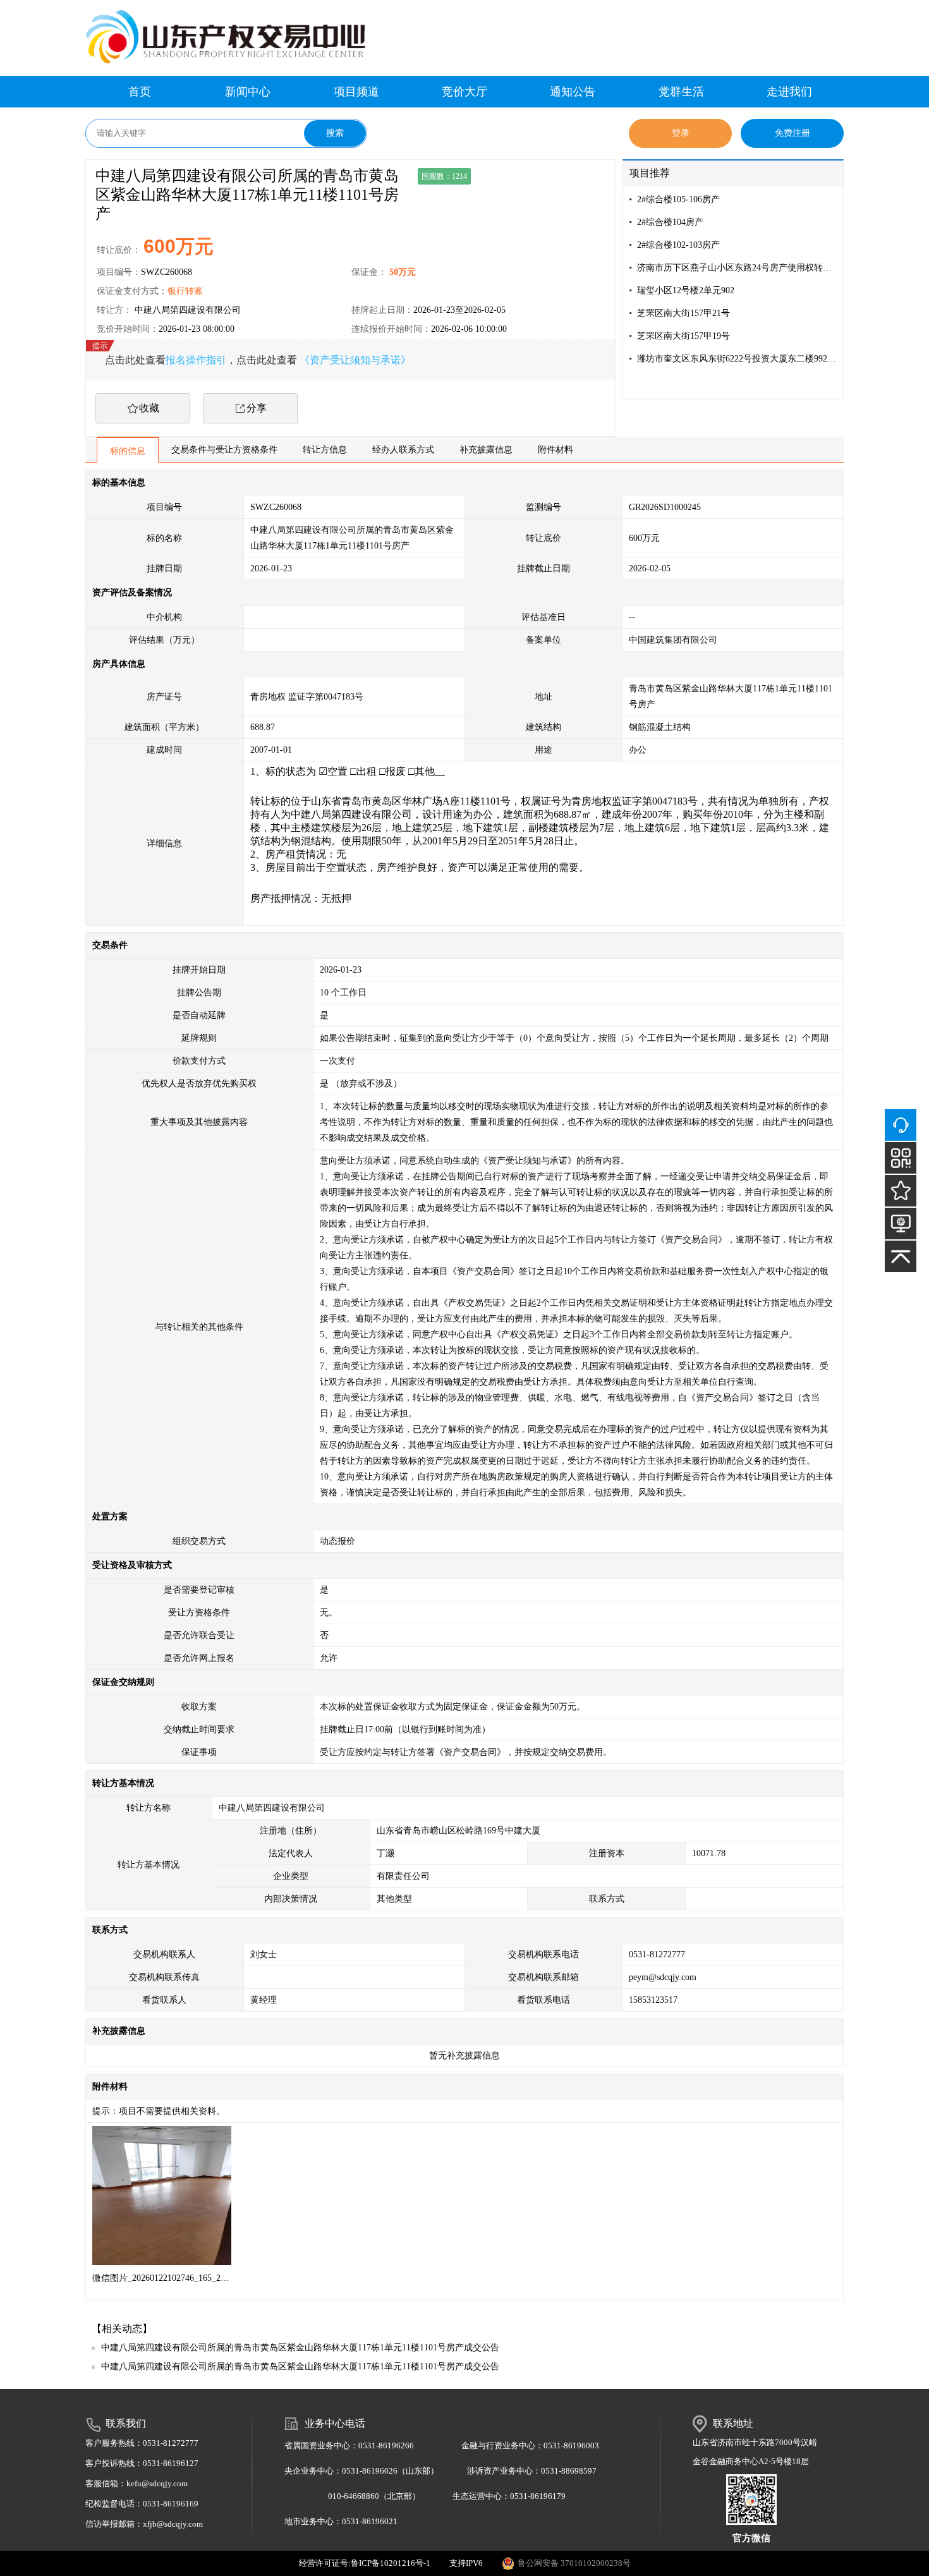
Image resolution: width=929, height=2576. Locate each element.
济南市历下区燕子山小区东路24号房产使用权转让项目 (737, 268)
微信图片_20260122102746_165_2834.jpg (161, 2278)
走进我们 (789, 92)
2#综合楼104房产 (670, 222)
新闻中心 (248, 92)
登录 (681, 133)
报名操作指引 (196, 360)
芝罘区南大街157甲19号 (683, 336)
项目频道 (356, 92)
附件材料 (556, 450)
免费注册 (792, 133)
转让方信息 (325, 450)
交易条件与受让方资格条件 (224, 450)
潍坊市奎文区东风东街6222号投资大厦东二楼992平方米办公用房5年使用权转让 (737, 359)
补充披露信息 (486, 450)
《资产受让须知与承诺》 (355, 360)
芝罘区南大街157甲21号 (683, 313)
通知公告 (573, 92)
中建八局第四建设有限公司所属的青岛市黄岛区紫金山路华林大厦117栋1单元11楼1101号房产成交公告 (300, 2348)
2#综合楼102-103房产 (678, 245)
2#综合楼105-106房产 (678, 199)
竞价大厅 (464, 92)
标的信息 (128, 451)
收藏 (149, 408)
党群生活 (681, 92)
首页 (140, 92)
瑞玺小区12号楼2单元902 (686, 290)
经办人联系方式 (403, 450)
